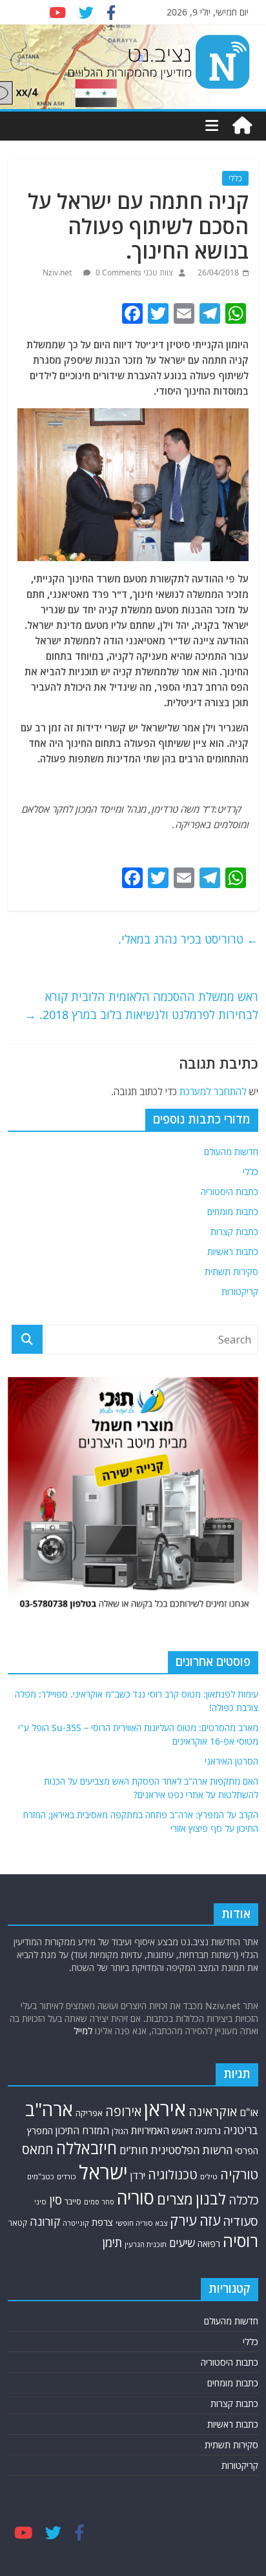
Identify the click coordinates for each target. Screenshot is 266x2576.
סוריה (136, 2198)
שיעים (182, 2243)
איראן (165, 2109)
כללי (235, 178)
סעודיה (240, 2221)
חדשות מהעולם (231, 1152)
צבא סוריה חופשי (141, 2223)
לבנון (211, 2199)
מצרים (175, 2199)
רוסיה (240, 2241)
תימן (112, 2242)
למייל (83, 2031)
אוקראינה (213, 2111)
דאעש (182, 2131)
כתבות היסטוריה (230, 1192)
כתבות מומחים (233, 1212)
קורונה (45, 2221)
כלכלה (243, 2200)
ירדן (138, 2175)
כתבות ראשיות (233, 1252)
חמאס (38, 2149)
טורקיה (239, 2174)
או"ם (249, 2112)
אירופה (123, 2111)
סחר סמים (99, 2202)
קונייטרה (76, 2223)
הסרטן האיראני (231, 1761)
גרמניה (208, 2131)
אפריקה (89, 2113)
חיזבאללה (87, 2148)
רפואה (209, 2244)
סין (56, 2200)
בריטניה (241, 2130)
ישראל (103, 2172)
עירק (183, 2220)
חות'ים (134, 2150)
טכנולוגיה (173, 2175)
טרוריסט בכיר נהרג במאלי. (188, 939)
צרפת (102, 2222)
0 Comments (118, 272)
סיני (40, 2202)
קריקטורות (240, 1292)
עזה (210, 2220)
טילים (209, 2176)
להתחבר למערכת (213, 1091)
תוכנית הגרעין (146, 2244)
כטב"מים (41, 2176)
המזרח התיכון (82, 2130)
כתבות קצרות (234, 1232)
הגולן (120, 2131)
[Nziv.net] (242, 126)
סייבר (73, 2202)
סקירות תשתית (231, 1272)
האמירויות (150, 2130)
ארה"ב (49, 2109)
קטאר (18, 2223)
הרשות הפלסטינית (191, 2150)
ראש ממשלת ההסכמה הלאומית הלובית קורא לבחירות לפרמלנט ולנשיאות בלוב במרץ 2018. (141, 1006)
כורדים (66, 2176)
